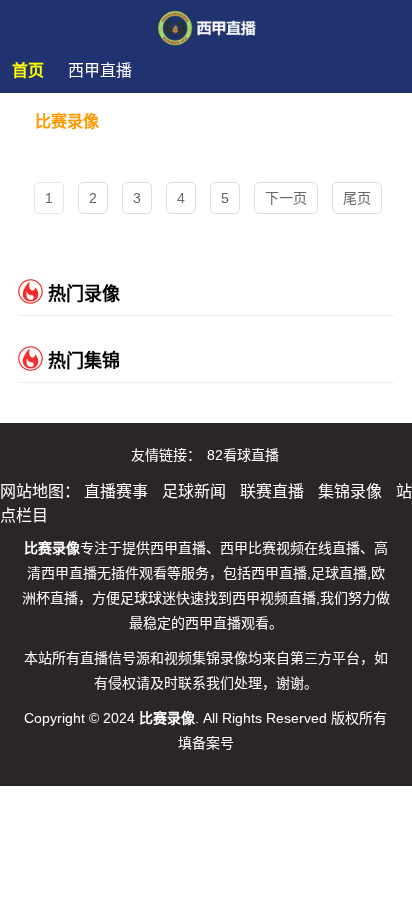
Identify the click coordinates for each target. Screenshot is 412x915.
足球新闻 (194, 491)
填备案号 (206, 743)
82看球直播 (243, 455)
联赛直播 (272, 491)
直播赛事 (116, 491)
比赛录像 (67, 121)
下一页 (286, 198)
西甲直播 (100, 70)
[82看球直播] (206, 22)
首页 (28, 70)
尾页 (357, 198)
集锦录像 (350, 491)
